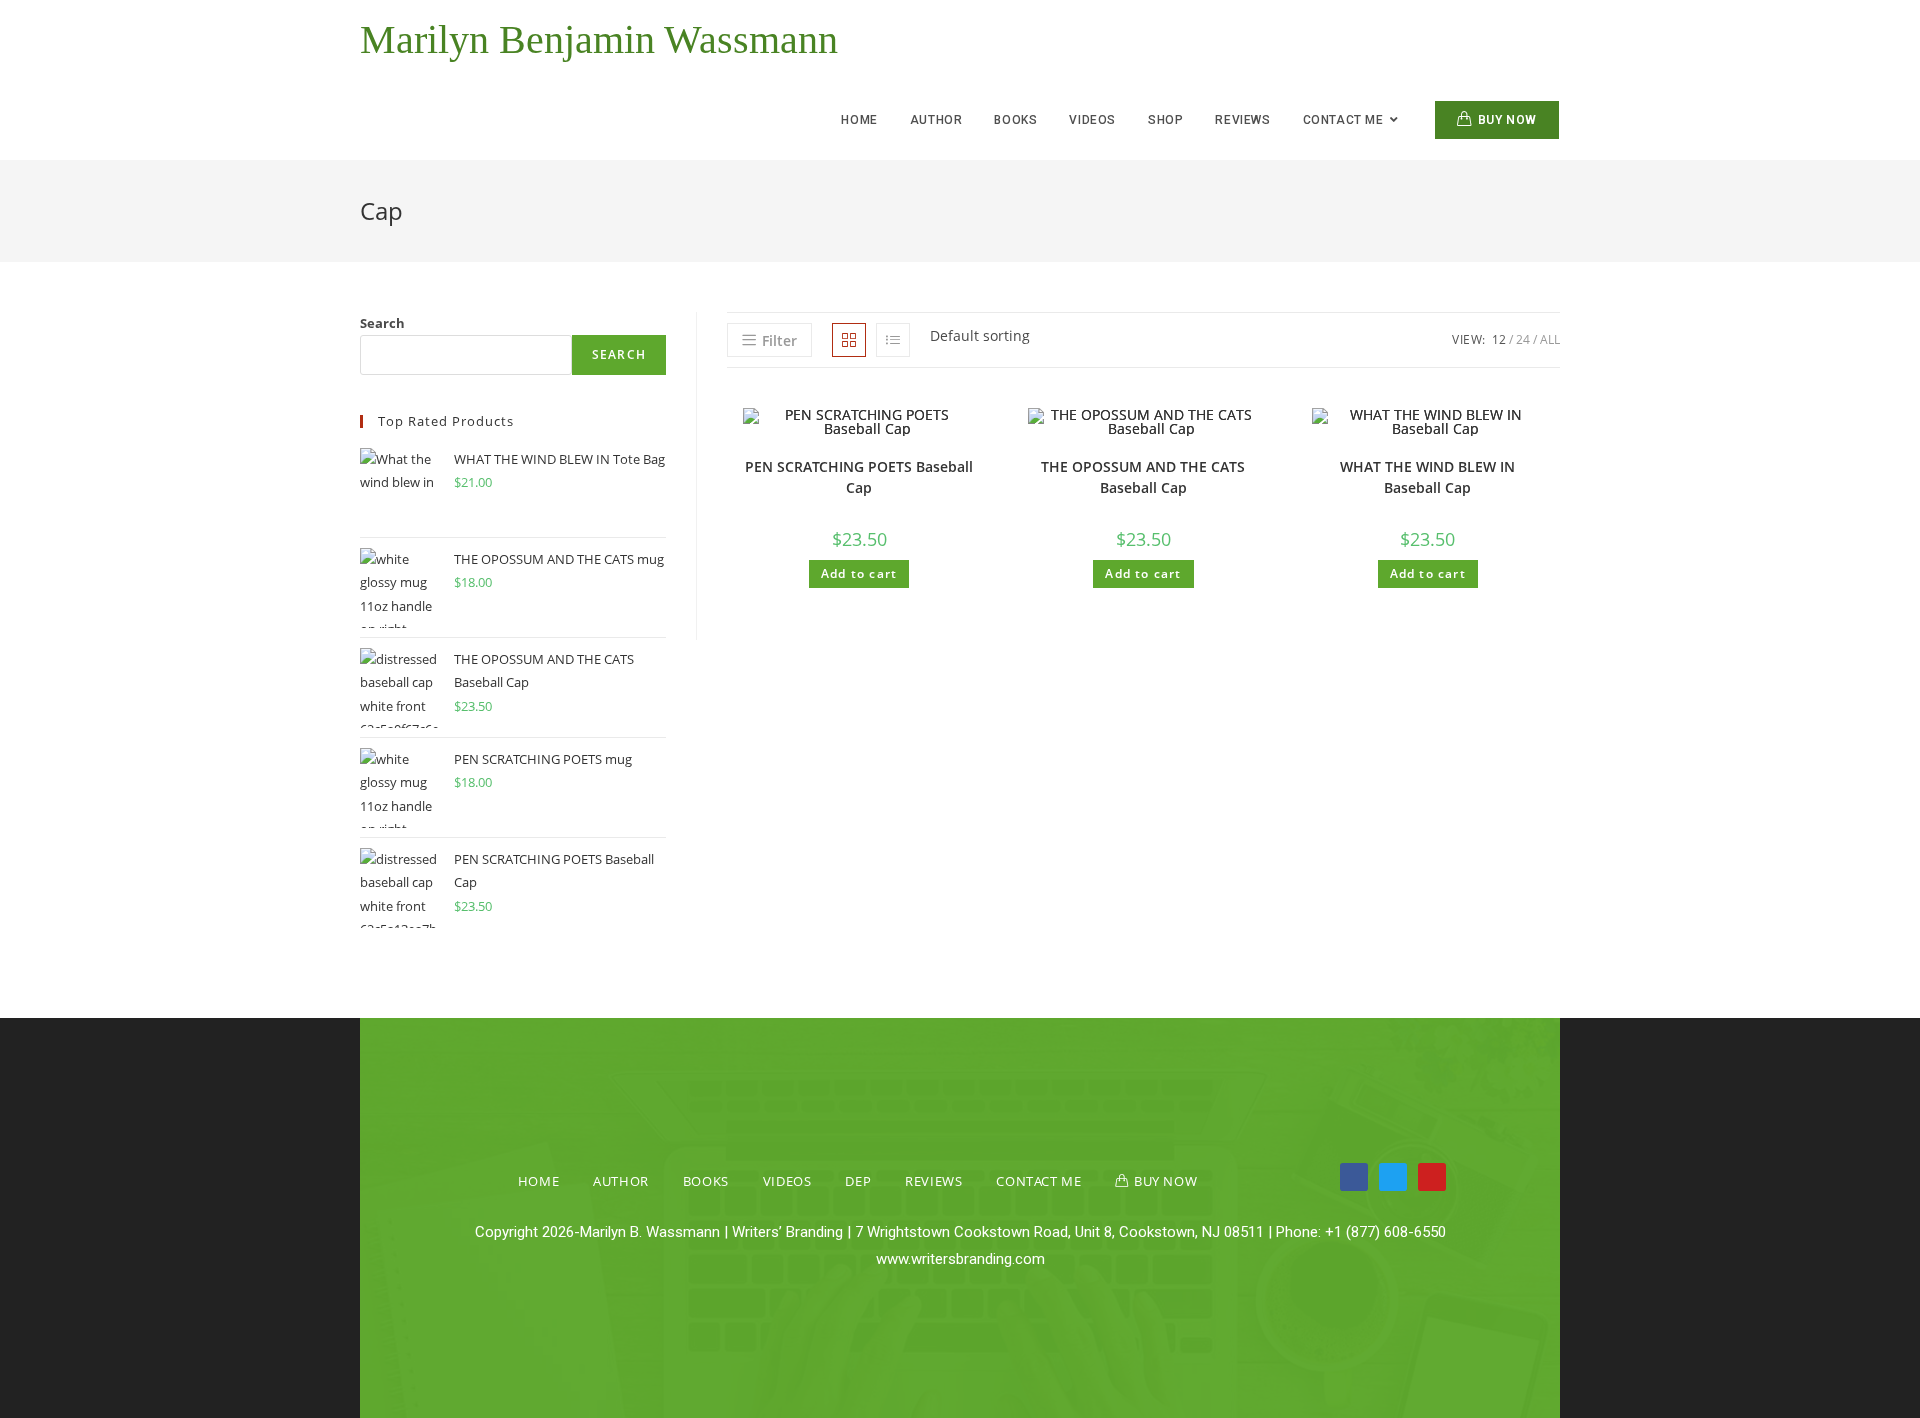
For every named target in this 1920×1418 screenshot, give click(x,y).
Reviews (933, 1181)
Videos (787, 1181)
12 (1499, 339)
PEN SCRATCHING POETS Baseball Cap (859, 477)
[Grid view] (849, 340)
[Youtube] (1432, 1177)
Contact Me (1038, 1181)
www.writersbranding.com (960, 1259)
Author (621, 1181)
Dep (858, 1181)
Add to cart (859, 573)
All (1550, 339)
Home (538, 1181)
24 (1523, 339)
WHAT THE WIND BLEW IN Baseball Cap (1427, 477)
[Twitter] (1393, 1177)
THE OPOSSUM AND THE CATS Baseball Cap (1143, 477)
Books (706, 1181)
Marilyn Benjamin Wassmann (599, 39)
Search (382, 323)
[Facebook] (1354, 1177)
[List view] (893, 340)
